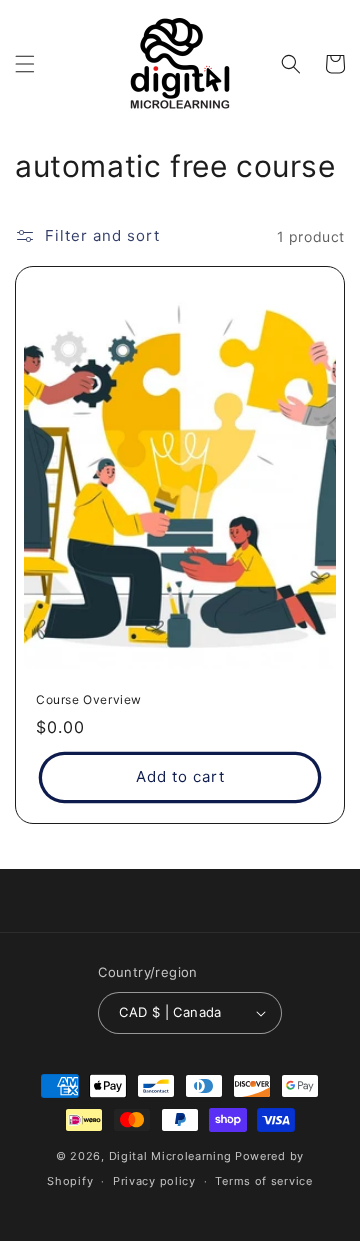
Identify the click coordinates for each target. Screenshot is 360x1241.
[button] (25, 64)
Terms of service (263, 1181)
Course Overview (89, 699)
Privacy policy (154, 1181)
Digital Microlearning (170, 1156)
